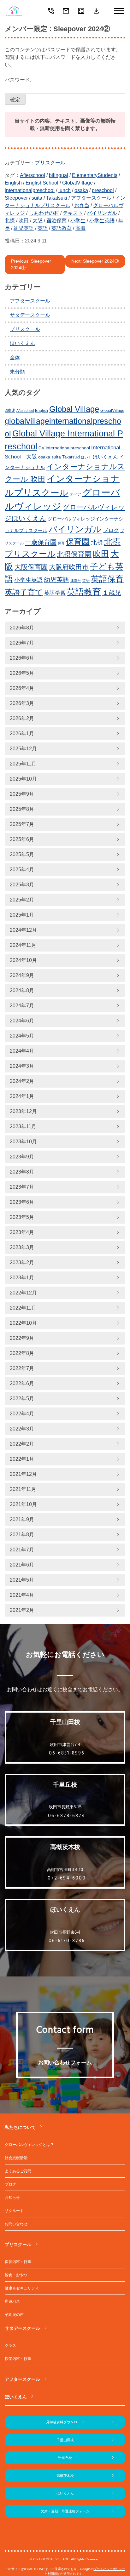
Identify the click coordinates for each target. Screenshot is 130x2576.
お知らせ (12, 2198)
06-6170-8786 (67, 1941)
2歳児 (10, 411)
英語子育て (24, 592)
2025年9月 (22, 794)
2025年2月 (22, 900)
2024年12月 (23, 930)
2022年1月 (22, 1459)
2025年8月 (22, 809)
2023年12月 (23, 1111)
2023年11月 (23, 1126)
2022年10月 (23, 1323)
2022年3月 (22, 1429)
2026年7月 (22, 643)
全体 (15, 358)
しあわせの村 (44, 213)
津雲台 (76, 581)
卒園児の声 (14, 2315)
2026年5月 (22, 673)
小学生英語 (102, 221)
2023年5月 (22, 1217)
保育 (61, 543)
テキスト (73, 213)
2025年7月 (22, 824)
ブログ (111, 530)
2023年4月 (22, 1232)
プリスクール (50, 163)
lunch (65, 190)
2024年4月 (22, 1051)
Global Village (74, 409)
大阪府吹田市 (69, 567)
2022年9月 (22, 1338)
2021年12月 (23, 1474)
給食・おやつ (16, 2275)
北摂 (10, 221)
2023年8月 (22, 1172)
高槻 (80, 228)
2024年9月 (22, 975)
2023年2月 (22, 1262)
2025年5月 (22, 854)
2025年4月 (22, 870)
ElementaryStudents (95, 175)
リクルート (14, 2211)
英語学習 (55, 593)
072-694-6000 (67, 1878)
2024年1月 (22, 1096)
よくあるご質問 (18, 2171)
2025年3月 (22, 885)
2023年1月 (22, 1278)
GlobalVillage (77, 183)
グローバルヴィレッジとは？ (29, 2145)
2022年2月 (22, 1444)
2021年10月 (23, 1504)
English (13, 183)
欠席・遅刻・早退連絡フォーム (65, 2511)
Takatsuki (57, 198)
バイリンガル (102, 213)
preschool (103, 190)
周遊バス (12, 2301)
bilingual (59, 175)
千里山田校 (65, 2440)
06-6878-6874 (67, 1816)
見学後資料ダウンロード (65, 2422)
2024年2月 (22, 1081)
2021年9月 (22, 1519)
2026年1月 (22, 734)
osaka (81, 190)
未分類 (17, 372)
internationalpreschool (30, 190)
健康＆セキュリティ (22, 2288)
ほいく (86, 457)
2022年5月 (22, 1399)
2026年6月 (22, 658)
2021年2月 (22, 1610)
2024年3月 (22, 1066)
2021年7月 (22, 1550)
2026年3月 (22, 703)
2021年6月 (22, 1565)
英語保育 (107, 579)
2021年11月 (23, 1489)
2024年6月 (22, 1021)
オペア (75, 494)
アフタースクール (91, 198)
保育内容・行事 (18, 2262)
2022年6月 (22, 1383)
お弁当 (82, 205)
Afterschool (32, 175)
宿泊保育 (56, 221)
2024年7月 (22, 1006)
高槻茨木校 (65, 2476)
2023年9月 (22, 1157)
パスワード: (18, 80)
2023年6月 (22, 1202)
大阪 (38, 221)
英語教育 (62, 228)
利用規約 (54, 2574)
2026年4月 (22, 688)
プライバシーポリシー (109, 2569)
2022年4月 (22, 1414)
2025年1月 (22, 915)
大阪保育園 (31, 567)
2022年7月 (22, 1368)
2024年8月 (22, 990)
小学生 (78, 221)
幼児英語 (24, 228)
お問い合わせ (16, 2224)
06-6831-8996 (67, 1753)
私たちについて (20, 2127)
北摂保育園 (74, 554)
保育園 (78, 542)
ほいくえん (22, 343)
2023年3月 (22, 1247)
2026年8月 (22, 628)
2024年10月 (23, 960)
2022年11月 (23, 1308)
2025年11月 (23, 764)
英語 (43, 228)
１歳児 (112, 593)
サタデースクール (30, 315)
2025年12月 (23, 749)
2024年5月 (22, 1036)
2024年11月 (23, 945)
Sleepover (16, 198)
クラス (10, 2346)
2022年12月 (23, 1293)
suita (37, 198)
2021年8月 (22, 1535)
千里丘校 (65, 2458)
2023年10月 (23, 1142)
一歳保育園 (41, 542)
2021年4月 (22, 1595)
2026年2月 (22, 718)
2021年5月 (22, 1580)
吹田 (24, 221)
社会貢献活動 (16, 2158)
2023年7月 (22, 1187)
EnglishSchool (42, 183)
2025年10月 (23, 779)
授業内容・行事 (18, 2359)
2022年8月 (22, 1353)
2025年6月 (22, 839)
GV (41, 448)
